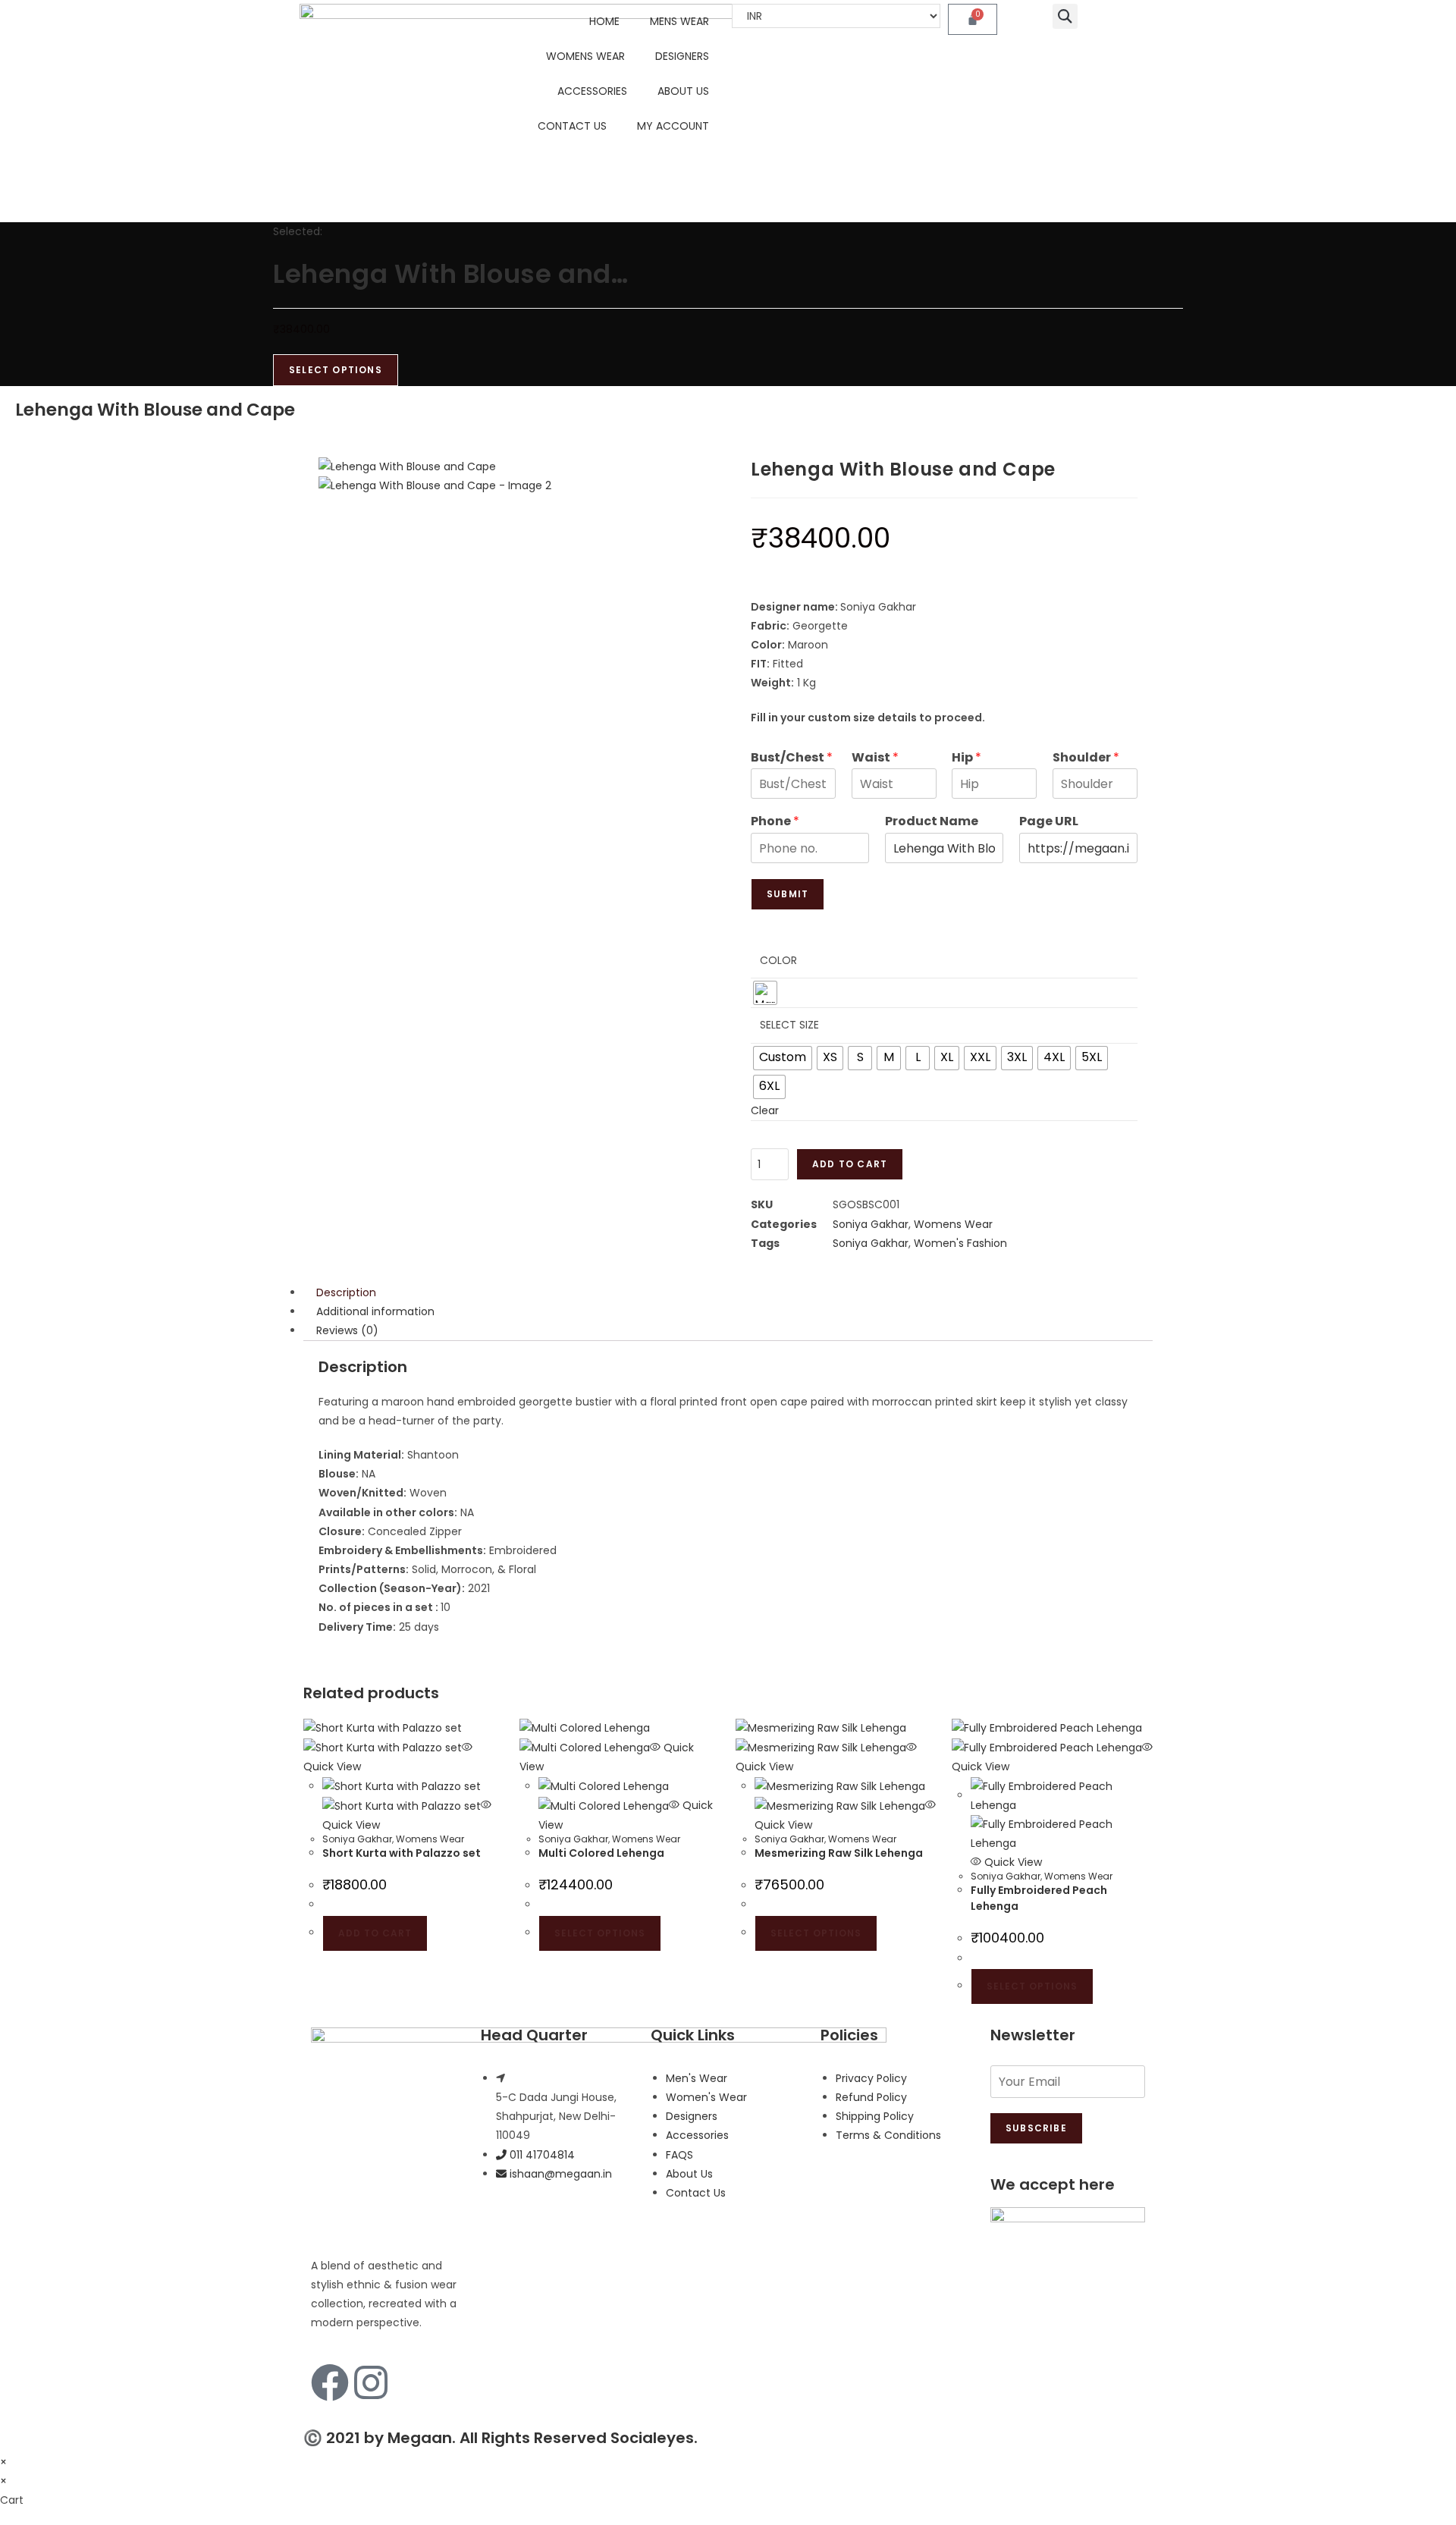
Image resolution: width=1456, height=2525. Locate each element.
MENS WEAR (679, 21)
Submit (788, 894)
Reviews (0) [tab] (347, 1330)
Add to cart (850, 1164)
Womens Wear (953, 1224)
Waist (875, 758)
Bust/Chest (792, 758)
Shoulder (1086, 758)
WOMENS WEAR (585, 56)
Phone (775, 822)
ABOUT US (683, 91)
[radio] (765, 993)
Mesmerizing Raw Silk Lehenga (839, 1853)
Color (778, 960)
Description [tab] (346, 1292)
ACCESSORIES (592, 91)
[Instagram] (371, 2382)
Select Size (789, 1025)
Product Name (932, 822)
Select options (600, 1933)
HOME (604, 21)
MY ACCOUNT (673, 126)
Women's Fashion (960, 1243)
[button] (1065, 16)
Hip (966, 758)
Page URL (1049, 822)
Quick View (1012, 1862)
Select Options (336, 370)
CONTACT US (572, 126)
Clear (765, 1110)
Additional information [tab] (375, 1311)
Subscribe (1036, 2128)
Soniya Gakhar (871, 1224)
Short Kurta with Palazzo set (402, 1853)
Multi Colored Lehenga (601, 1853)
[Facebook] (330, 2382)
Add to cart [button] (375, 1933)
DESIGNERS (682, 56)
